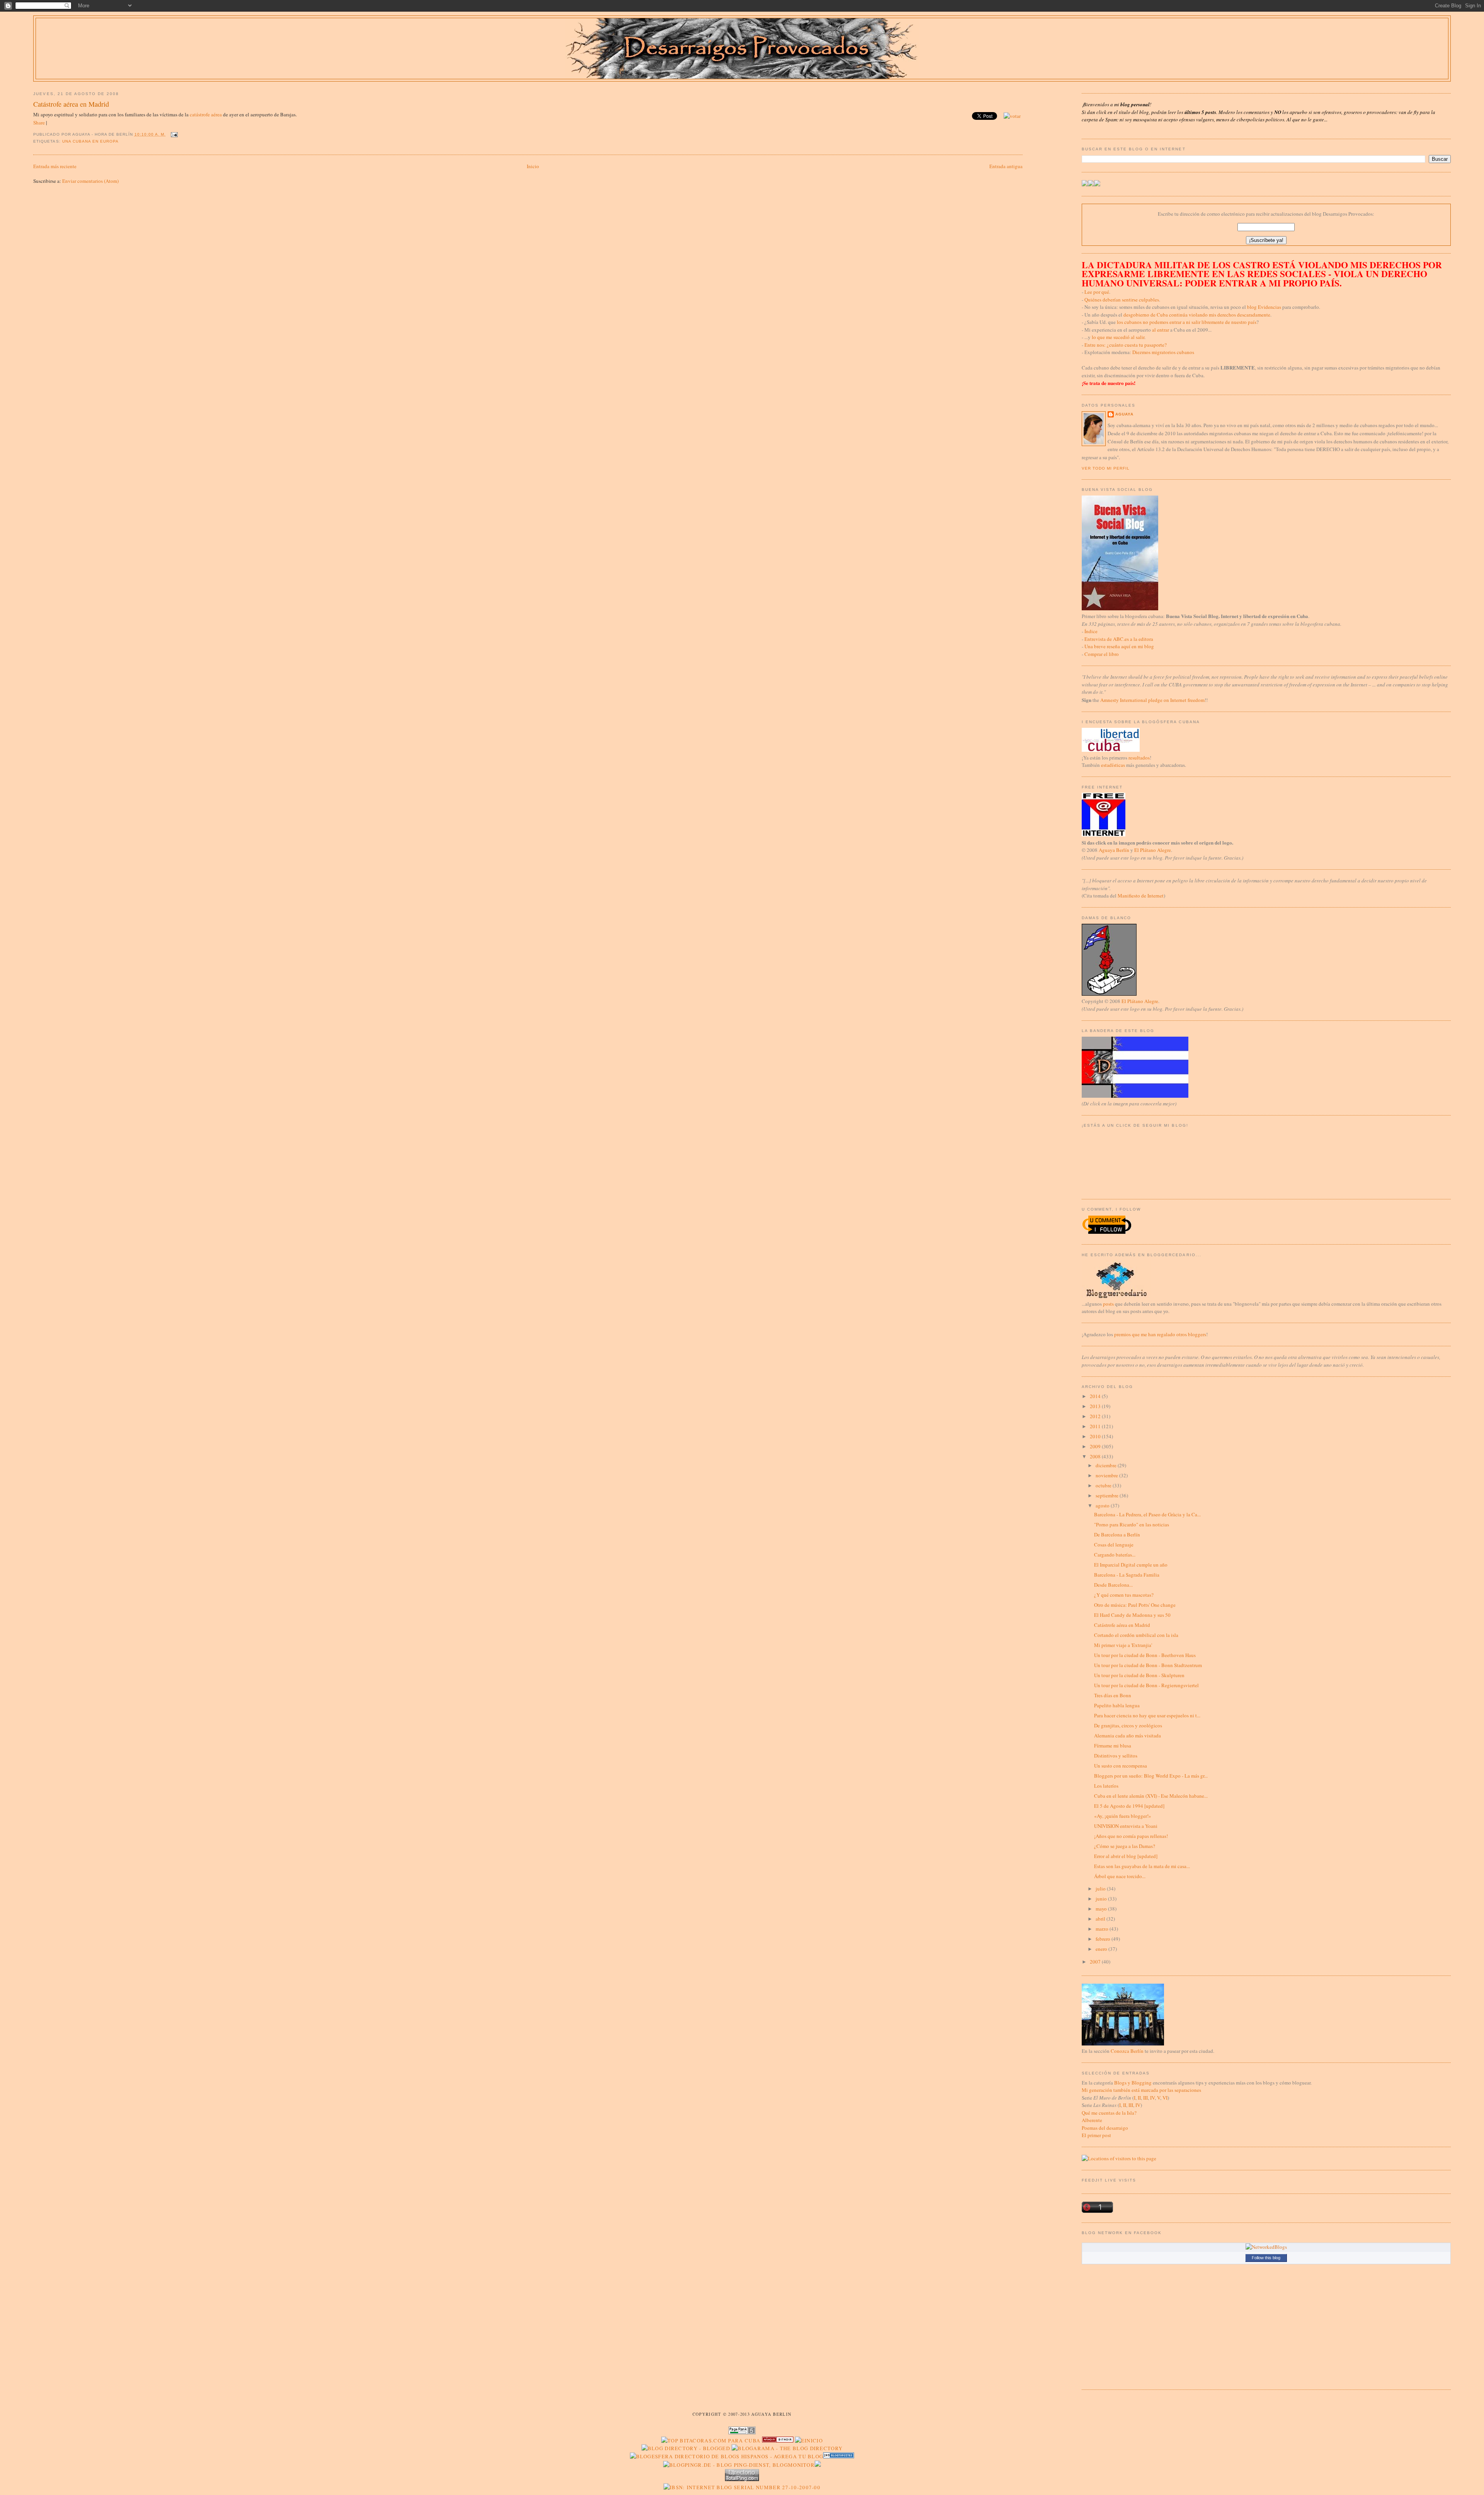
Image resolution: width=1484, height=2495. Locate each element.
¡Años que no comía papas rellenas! (1131, 1836)
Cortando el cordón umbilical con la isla (1136, 1635)
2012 (1096, 1416)
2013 (1096, 1406)
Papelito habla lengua (1117, 1705)
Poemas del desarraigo (1105, 2128)
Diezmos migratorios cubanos (1163, 352)
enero (1102, 1949)
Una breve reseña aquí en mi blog (1119, 646)
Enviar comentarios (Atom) (90, 181)
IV (1152, 2098)
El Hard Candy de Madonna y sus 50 (1132, 1615)
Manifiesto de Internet (1141, 896)
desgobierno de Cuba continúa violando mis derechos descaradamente (1197, 315)
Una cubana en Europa (90, 141)
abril (1101, 1919)
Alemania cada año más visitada (1127, 1735)
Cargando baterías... (1115, 1555)
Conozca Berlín (1127, 2051)
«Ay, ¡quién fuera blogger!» (1123, 1816)
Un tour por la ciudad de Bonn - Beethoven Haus (1145, 1655)
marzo (1103, 1929)
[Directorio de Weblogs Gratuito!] (778, 2441)
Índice (1091, 631)
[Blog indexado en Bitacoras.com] (711, 2441)
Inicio (533, 166)
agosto (1103, 1506)
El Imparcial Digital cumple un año (1131, 1565)
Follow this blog (1266, 2258)
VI (1165, 2098)
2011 (1096, 1426)
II (1139, 2098)
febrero (1104, 1939)
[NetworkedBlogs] (1266, 2247)
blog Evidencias (1264, 307)
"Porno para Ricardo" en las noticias (1132, 1524)
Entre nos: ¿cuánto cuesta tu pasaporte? (1126, 345)
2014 (1096, 1396)
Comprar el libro (1102, 654)
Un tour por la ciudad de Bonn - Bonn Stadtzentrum (1148, 1665)
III (1145, 2098)
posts (1108, 1304)
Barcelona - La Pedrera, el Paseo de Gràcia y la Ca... (1147, 1514)
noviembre (1107, 1475)
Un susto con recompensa (1121, 1766)
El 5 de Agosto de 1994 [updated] (1129, 1806)
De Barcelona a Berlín (1117, 1534)
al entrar (1161, 330)
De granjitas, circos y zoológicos (1128, 1725)
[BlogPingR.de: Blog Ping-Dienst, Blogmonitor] (739, 2465)
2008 (1096, 1456)
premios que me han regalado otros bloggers (1160, 1334)
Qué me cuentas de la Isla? (1109, 2113)
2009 (1096, 1446)
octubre (1104, 1485)
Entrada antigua (1006, 166)
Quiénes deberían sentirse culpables (1122, 300)
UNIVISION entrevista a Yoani (1126, 1826)
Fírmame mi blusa (1113, 1746)
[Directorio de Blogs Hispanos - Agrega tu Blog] (727, 2456)
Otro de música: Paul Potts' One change (1135, 1605)
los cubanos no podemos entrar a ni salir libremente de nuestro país (1187, 322)
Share (39, 123)
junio (1102, 1899)
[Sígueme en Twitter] (1085, 184)
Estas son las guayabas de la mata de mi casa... (1142, 1866)
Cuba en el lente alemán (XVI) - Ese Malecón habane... (1151, 1796)
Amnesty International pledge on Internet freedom (1152, 700)
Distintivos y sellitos (1116, 1756)
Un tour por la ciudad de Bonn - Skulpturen (1139, 1675)
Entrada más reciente (55, 166)
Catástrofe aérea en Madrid (71, 104)
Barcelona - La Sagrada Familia (1127, 1575)
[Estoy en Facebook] (1091, 184)
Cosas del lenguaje (1114, 1545)
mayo (1102, 1909)
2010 (1096, 1436)
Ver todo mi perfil (1106, 468)
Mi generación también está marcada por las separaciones (1141, 2090)
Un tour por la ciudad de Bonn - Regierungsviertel (1146, 1685)
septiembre (1108, 1495)
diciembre (1107, 1465)
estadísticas (1113, 765)
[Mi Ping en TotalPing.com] (742, 2479)
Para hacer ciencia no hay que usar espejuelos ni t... (1147, 1715)
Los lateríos (1106, 1786)
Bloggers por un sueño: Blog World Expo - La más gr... (1151, 1776)
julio (1101, 1889)
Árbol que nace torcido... (1120, 1876)
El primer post (1096, 2135)
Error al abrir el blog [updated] (1126, 1856)
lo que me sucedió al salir (1118, 337)
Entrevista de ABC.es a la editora (1119, 639)
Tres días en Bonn (1113, 1695)
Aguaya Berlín (1114, 850)
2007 (1096, 1962)
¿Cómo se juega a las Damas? (1125, 1846)
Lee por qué (1097, 292)
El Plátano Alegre (1153, 850)
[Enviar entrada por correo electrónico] (173, 134)
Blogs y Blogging (1133, 2083)
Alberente (1092, 2120)
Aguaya (1124, 414)
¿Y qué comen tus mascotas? (1124, 1595)
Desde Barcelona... (1113, 1585)
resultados (1139, 758)
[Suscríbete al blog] (1097, 184)
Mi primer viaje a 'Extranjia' (1123, 1645)
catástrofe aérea (206, 114)
